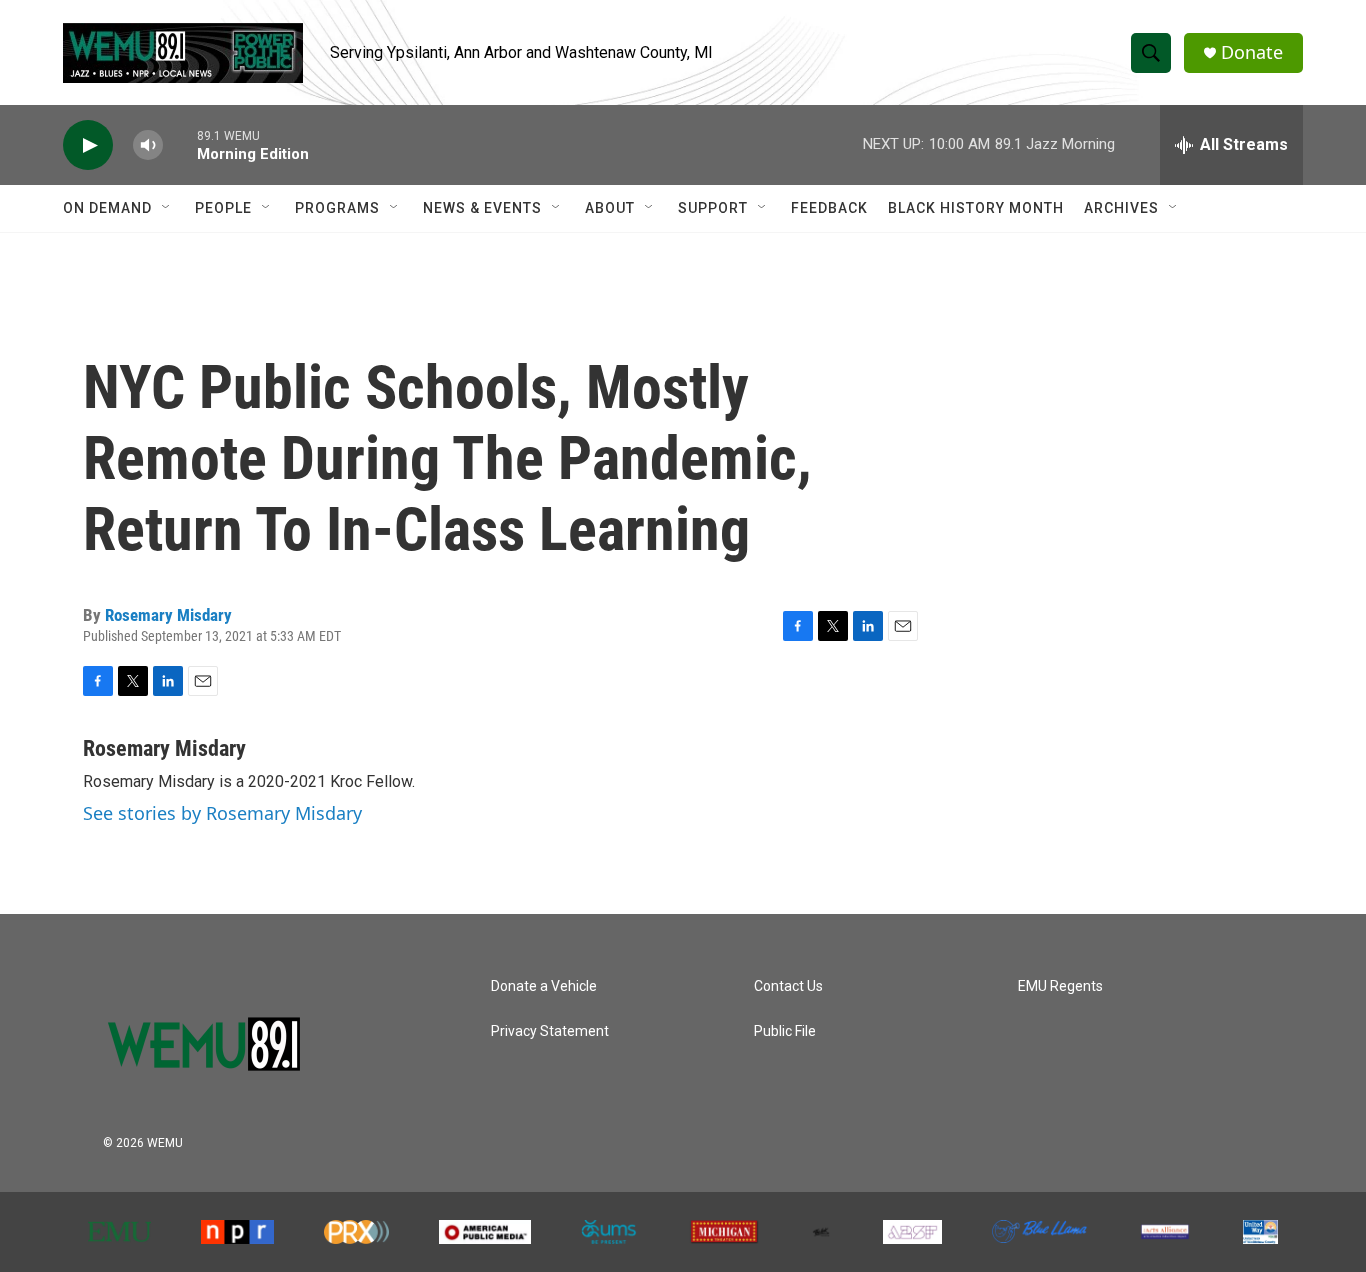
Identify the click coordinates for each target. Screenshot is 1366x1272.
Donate (1252, 52)
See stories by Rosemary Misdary (222, 813)
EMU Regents (1060, 986)
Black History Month (976, 208)
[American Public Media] (485, 1232)
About (610, 208)
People (223, 208)
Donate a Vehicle (544, 986)
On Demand (107, 208)
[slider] (180, 144)
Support (713, 208)
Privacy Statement (550, 1031)
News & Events (482, 208)
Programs (337, 208)
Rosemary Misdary (168, 615)
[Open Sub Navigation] (167, 208)
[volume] (148, 145)
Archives (1121, 208)
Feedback (829, 208)
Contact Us (788, 986)
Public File (785, 1031)
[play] (88, 145)
